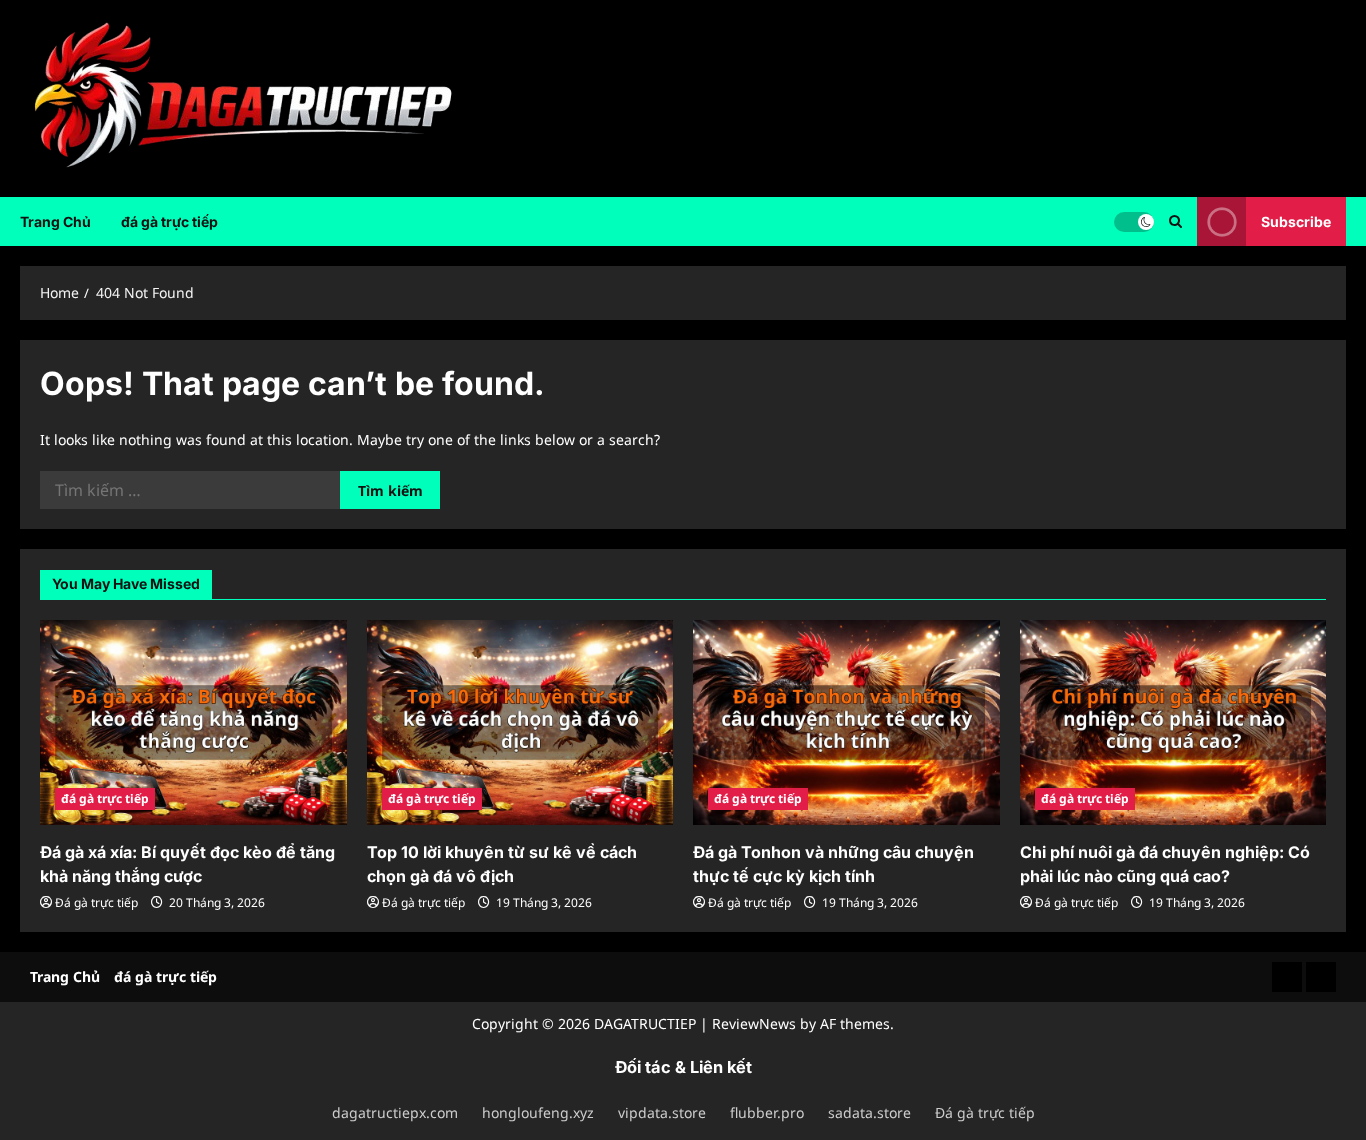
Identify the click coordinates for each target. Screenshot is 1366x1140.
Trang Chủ (55, 221)
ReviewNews (754, 1023)
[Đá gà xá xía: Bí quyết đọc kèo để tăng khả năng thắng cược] (193, 722)
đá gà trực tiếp (169, 221)
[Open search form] (1175, 221)
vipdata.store (662, 1112)
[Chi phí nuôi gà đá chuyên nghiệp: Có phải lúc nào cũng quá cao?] (1173, 722)
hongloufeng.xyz (538, 1112)
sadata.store (869, 1112)
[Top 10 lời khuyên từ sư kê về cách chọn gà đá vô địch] (520, 722)
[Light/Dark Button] (1134, 221)
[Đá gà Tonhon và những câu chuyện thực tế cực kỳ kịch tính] (846, 722)
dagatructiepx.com (395, 1112)
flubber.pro (767, 1112)
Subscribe (1296, 220)
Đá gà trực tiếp (96, 902)
